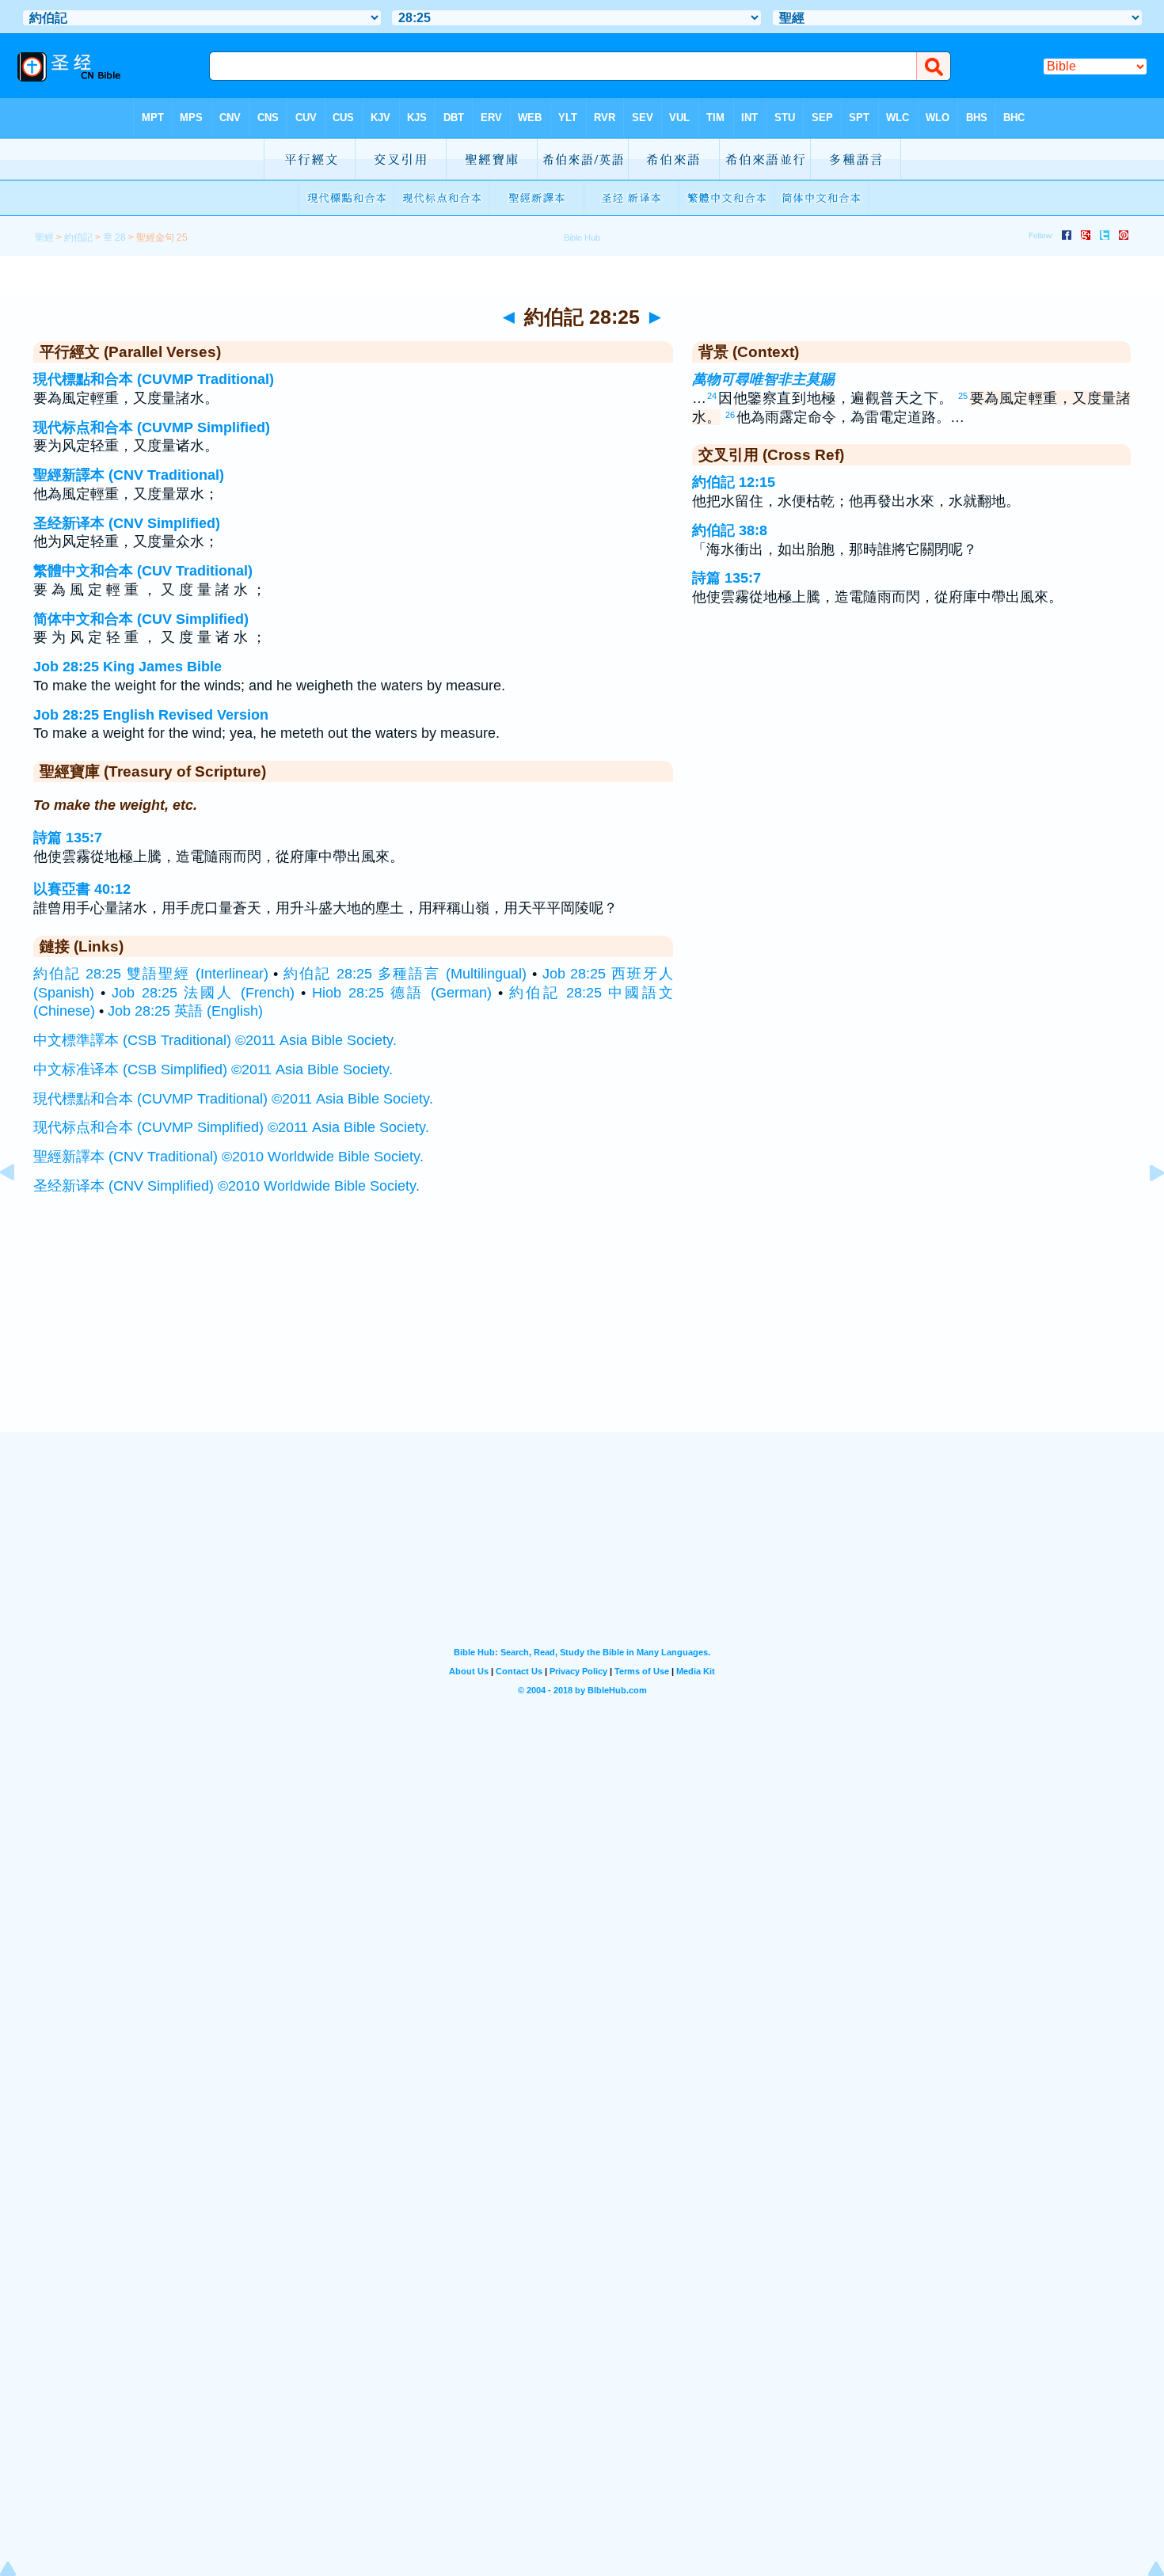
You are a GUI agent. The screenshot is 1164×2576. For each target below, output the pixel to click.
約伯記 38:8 (730, 530)
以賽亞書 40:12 (82, 889)
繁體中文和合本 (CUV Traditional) (143, 571)
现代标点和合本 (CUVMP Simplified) (152, 427)
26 (730, 415)
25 (963, 396)
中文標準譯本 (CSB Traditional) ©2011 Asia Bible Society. (215, 1040)
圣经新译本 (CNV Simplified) (127, 523)
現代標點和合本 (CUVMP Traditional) (154, 379)
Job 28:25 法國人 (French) (203, 993)
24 (712, 396)
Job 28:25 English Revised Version (151, 715)
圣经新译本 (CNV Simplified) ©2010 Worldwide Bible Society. (226, 1186)
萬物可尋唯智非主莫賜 (763, 379)
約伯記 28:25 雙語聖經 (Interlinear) (151, 974)
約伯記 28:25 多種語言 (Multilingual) (405, 974)
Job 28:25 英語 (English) (185, 1011)
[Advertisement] (582, 1334)
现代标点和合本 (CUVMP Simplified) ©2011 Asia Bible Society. (231, 1127)
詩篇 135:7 (68, 838)
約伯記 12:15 (734, 482)
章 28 (114, 237)
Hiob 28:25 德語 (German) (401, 993)
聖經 (44, 237)
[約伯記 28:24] (20, 1208)
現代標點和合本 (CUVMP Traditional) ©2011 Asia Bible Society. (233, 1099)
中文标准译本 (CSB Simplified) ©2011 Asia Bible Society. (213, 1070)
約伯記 (78, 237)
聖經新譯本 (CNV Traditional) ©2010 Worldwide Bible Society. (228, 1157)
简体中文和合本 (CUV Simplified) (141, 619)
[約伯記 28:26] (1144, 1208)
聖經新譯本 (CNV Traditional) (129, 475)
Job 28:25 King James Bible (127, 667)
